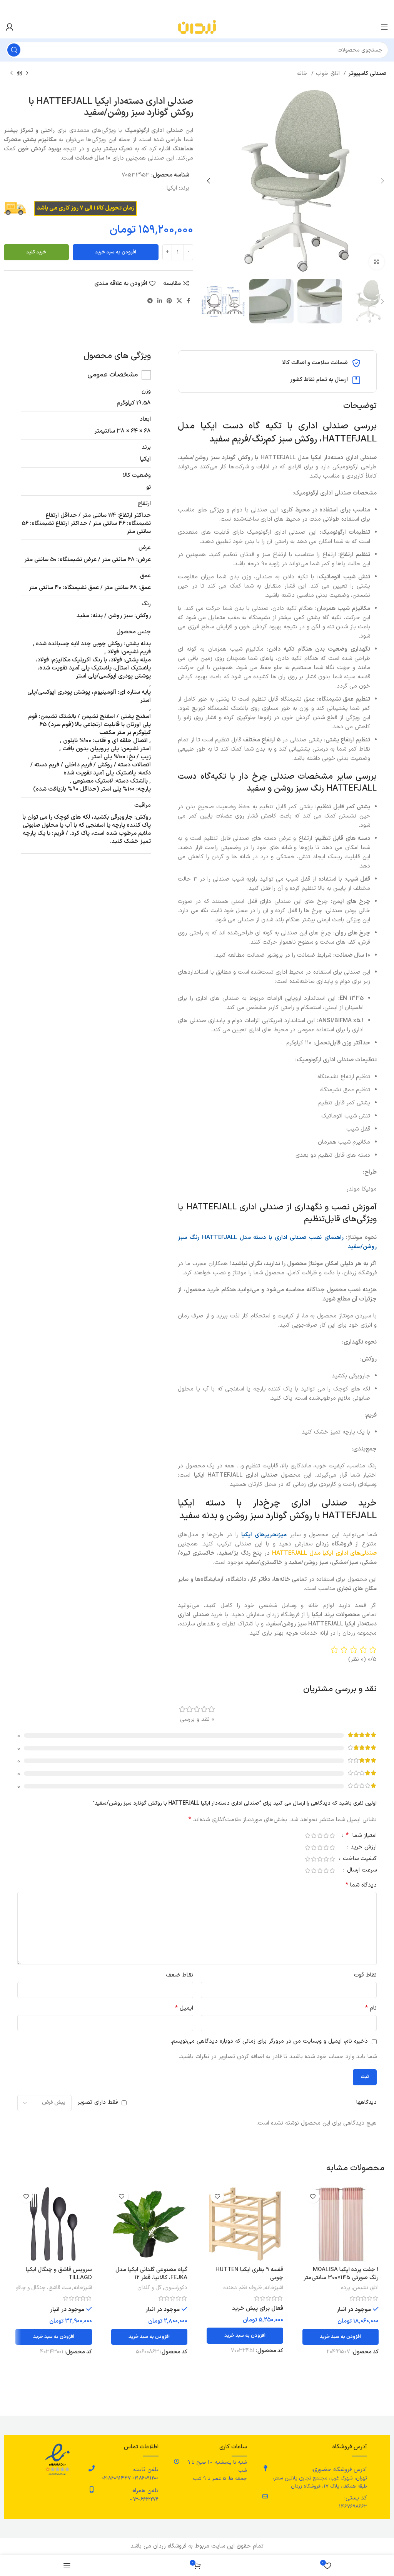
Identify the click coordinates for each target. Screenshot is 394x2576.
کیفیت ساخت (359, 1859)
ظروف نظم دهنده (243, 2288)
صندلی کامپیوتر (367, 74)
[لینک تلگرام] (150, 301)
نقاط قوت (365, 1975)
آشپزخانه (274, 2288)
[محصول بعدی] (12, 73)
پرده (346, 2288)
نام (371, 2008)
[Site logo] (197, 27)
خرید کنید (36, 252)
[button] (341, 2337)
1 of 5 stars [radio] (332, 1836)
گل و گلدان (149, 2288)
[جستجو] (14, 50)
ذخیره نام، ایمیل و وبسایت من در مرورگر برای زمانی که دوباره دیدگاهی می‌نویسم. (269, 2041)
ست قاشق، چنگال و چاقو (43, 2288)
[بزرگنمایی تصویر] (377, 262)
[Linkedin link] (160, 301)
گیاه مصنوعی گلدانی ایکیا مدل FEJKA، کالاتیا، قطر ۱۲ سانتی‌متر (151, 2278)
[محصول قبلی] (27, 73)
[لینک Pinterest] (169, 301)
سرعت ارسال (361, 1871)
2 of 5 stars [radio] (326, 1836)
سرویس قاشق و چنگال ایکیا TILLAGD (59, 2274)
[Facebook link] (188, 301)
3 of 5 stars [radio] (320, 1836)
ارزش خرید (363, 1848)
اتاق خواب (329, 74)
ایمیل (184, 2008)
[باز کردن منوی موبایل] (384, 27)
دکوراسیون (176, 2288)
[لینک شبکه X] (179, 301)
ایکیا (172, 188)
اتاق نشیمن (366, 2288)
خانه (303, 74)
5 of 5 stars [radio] (307, 1836)
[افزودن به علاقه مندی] (313, 2196)
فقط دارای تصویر (98, 2102)
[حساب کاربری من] (10, 27)
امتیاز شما (361, 1836)
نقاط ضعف (179, 1975)
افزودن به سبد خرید (116, 252)
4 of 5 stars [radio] (314, 1836)
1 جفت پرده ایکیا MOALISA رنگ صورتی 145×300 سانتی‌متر (341, 2274)
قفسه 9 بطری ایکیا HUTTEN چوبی (249, 2274)
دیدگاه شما (361, 1885)
